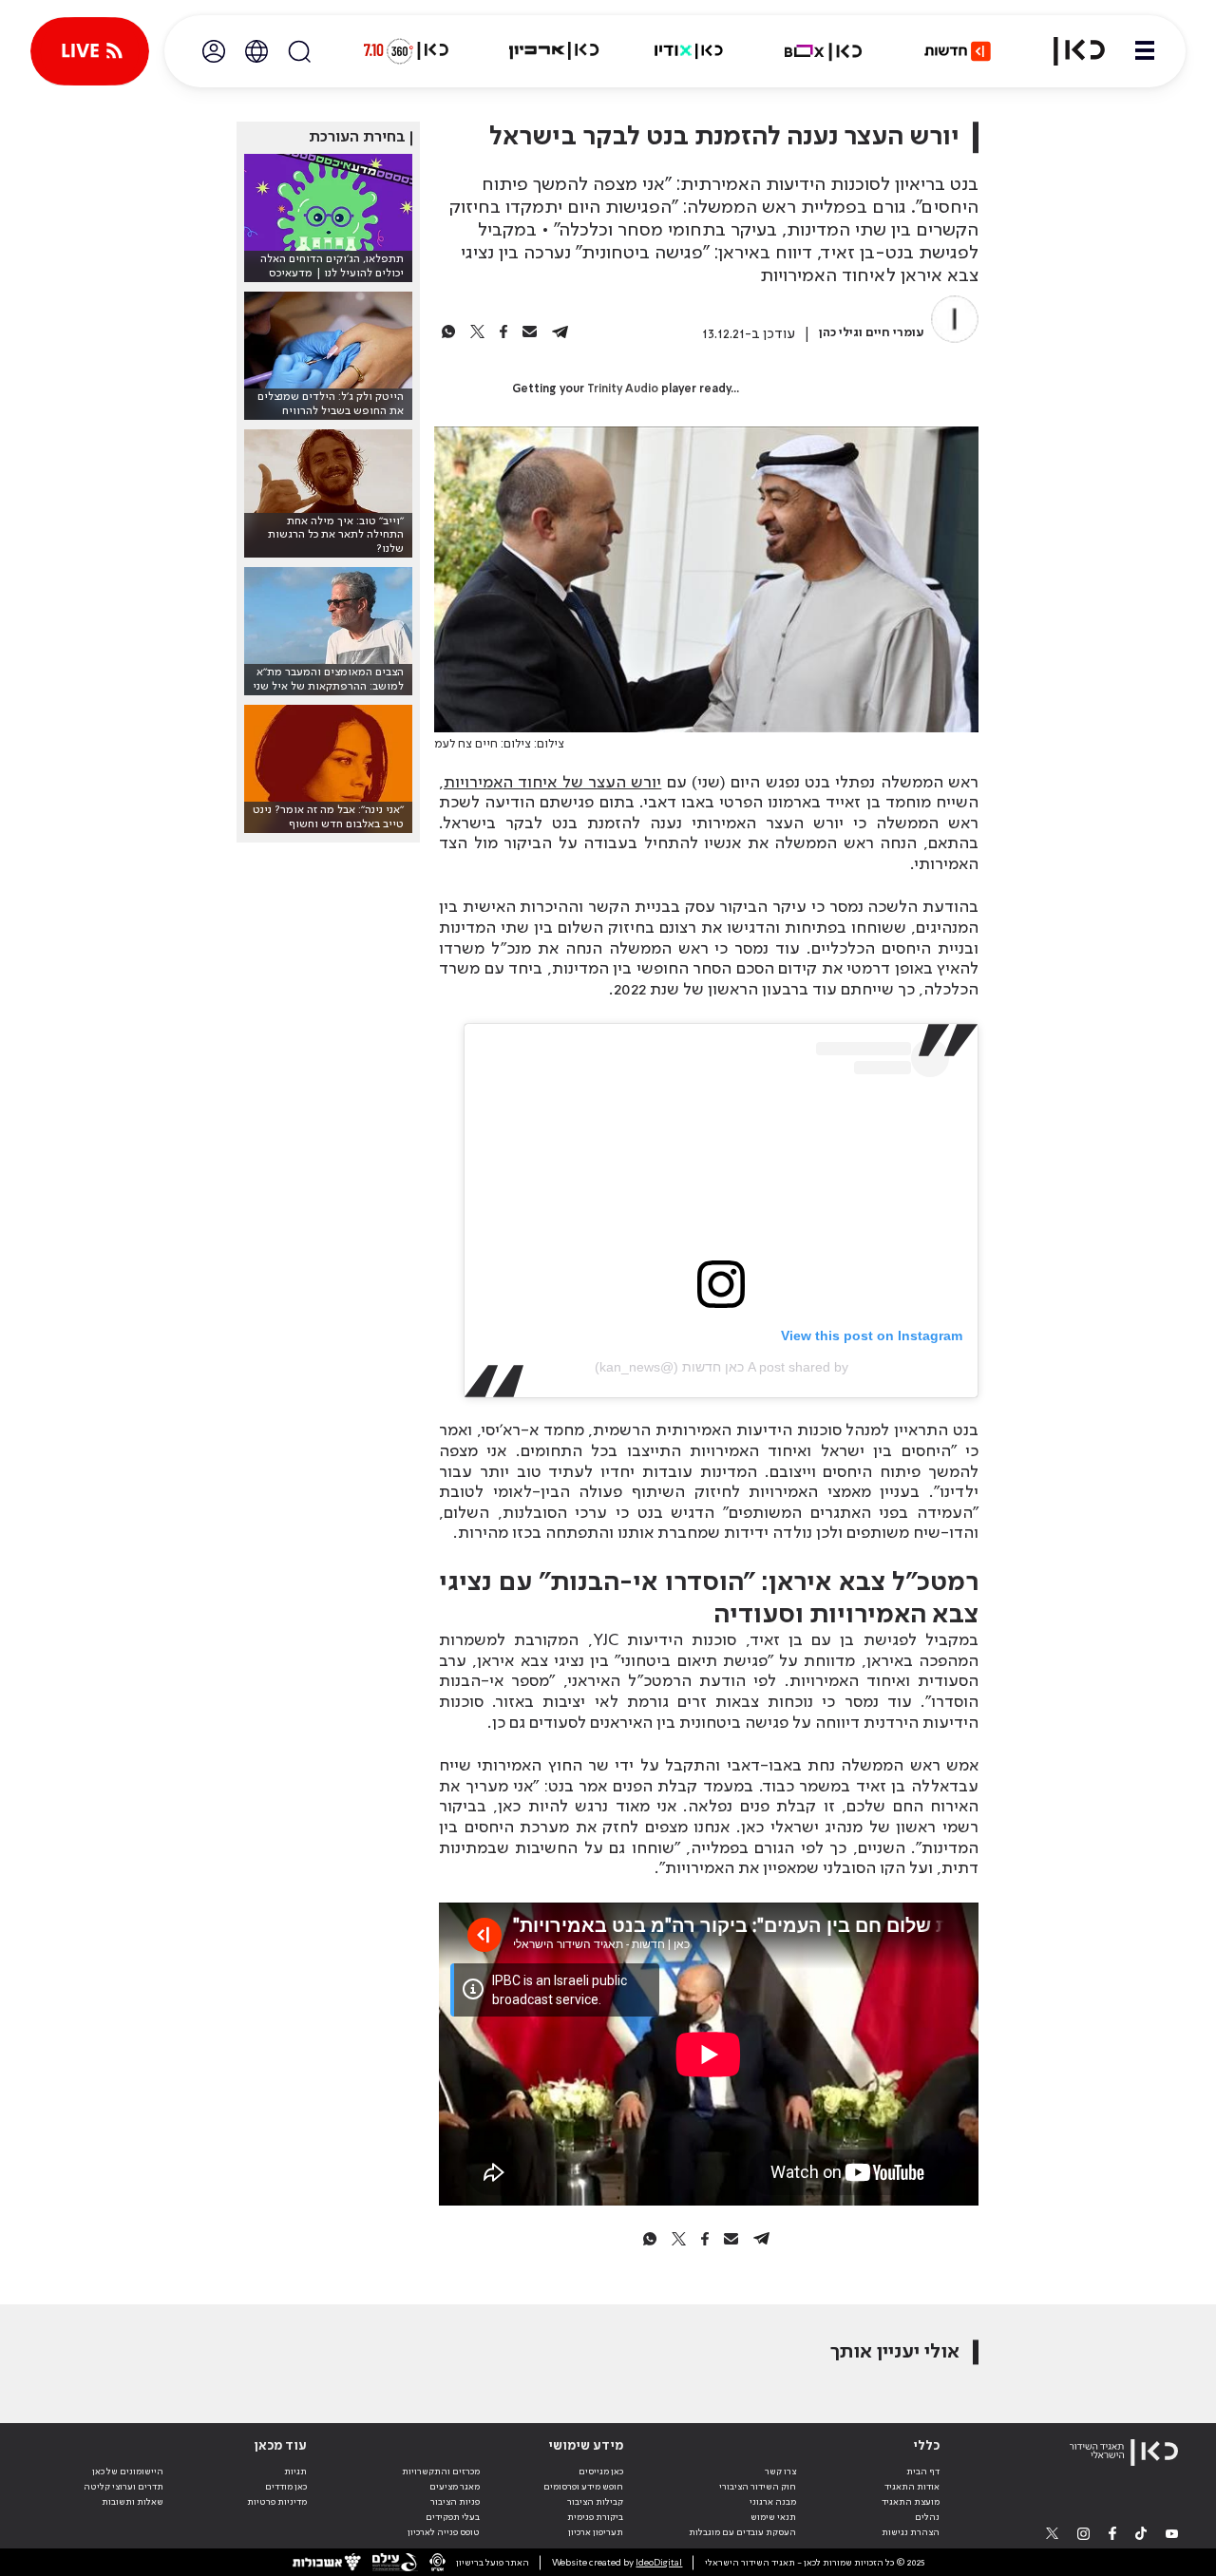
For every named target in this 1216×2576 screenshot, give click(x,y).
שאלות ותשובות (133, 2502)
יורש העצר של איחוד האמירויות (552, 783)
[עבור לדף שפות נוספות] (256, 51)
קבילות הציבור (595, 2502)
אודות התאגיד (912, 2487)
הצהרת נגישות (911, 2532)
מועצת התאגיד (911, 2502)
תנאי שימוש (773, 2517)
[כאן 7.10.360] (406, 51)
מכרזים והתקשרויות (441, 2472)
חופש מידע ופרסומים (583, 2487)
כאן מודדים (286, 2487)
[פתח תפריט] (1145, 51)
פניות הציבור (455, 2502)
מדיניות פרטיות (277, 2502)
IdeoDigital (659, 2563)
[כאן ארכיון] (554, 51)
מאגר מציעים (455, 2487)
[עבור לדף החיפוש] (299, 51)
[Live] (90, 51)
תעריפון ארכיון (596, 2532)
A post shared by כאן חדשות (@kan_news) (722, 1367)
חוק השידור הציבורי (758, 2487)
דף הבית (923, 2472)
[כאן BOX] (824, 51)
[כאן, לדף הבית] (1068, 51)
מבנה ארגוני (773, 2502)
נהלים (927, 2517)
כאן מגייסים (601, 2472)
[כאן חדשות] (958, 51)
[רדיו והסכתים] (689, 51)
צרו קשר (780, 2472)
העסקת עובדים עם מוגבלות (742, 2532)
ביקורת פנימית (595, 2517)
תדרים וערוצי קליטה (123, 2487)
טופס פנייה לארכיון (444, 2532)
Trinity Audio (623, 389)
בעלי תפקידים (453, 2517)
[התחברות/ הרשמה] (214, 51)
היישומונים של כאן (128, 2472)
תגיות (295, 2472)
